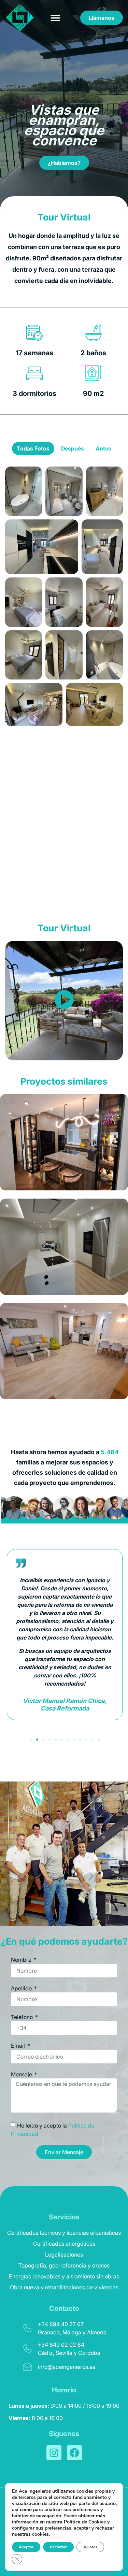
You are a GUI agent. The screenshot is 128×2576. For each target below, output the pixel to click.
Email (19, 2046)
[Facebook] (74, 2453)
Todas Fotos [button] (33, 448)
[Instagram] (54, 2453)
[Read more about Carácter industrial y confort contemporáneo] (64, 1351)
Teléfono (23, 2017)
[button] (55, 18)
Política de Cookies (85, 2522)
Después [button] (73, 448)
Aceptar (26, 2547)
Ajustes (90, 2547)
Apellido (22, 1989)
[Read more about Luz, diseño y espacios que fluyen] (64, 1247)
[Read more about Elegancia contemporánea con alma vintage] (64, 1142)
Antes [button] (103, 448)
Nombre (22, 1960)
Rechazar (58, 2547)
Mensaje (22, 2075)
